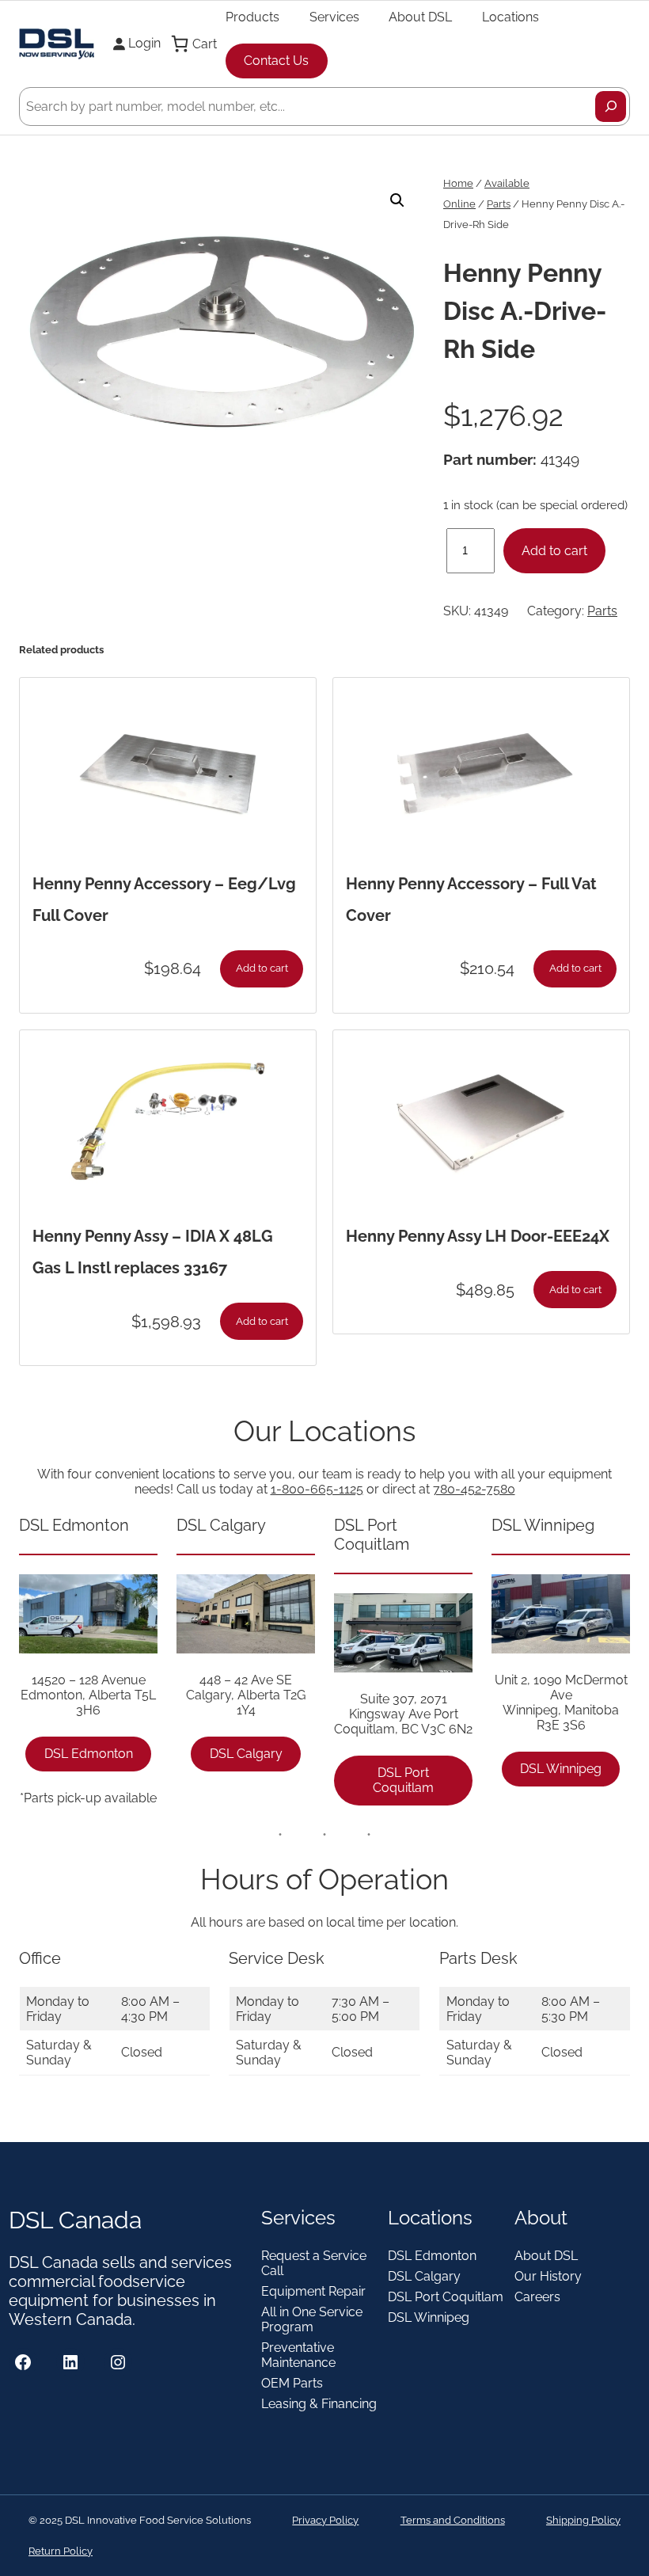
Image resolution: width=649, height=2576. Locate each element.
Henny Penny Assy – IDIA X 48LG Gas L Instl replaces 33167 (153, 1252)
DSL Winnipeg (561, 1769)
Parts (499, 204)
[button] (397, 200)
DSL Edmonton (89, 1754)
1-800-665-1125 (317, 1489)
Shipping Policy (583, 2520)
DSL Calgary (246, 1754)
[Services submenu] (366, 17)
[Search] (611, 107)
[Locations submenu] (546, 17)
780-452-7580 (474, 1489)
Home (458, 183)
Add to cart (554, 551)
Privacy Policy (325, 2520)
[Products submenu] (287, 17)
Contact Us (276, 61)
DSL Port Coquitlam (403, 1780)
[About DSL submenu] (459, 17)
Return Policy (61, 2551)
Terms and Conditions (453, 2520)
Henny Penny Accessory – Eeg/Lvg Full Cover (164, 900)
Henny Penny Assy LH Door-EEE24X (478, 1236)
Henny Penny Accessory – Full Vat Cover (471, 900)
